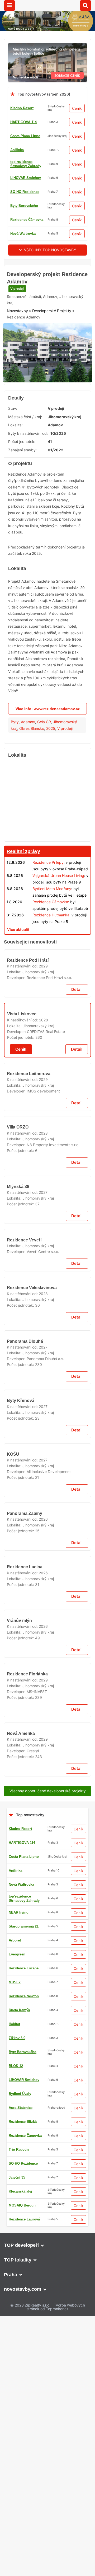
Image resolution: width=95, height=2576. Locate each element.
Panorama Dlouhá (25, 2111)
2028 (44, 1256)
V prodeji (17, 319)
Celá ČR (44, 752)
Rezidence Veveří (24, 1794)
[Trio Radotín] (47, 268)
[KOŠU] (47, 2407)
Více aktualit (18, 960)
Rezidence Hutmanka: (51, 945)
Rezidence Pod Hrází (28, 1146)
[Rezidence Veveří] (47, 1760)
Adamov (28, 752)
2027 (43, 1696)
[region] (47, 831)
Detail (77, 1176)
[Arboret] (47, 2565)
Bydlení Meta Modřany (52, 919)
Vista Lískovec (22, 1250)
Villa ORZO (18, 1580)
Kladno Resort (22, 108)
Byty (15, 752)
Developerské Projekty (52, 341)
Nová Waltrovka (23, 234)
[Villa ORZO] (47, 1546)
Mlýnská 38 (18, 1689)
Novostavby (17, 341)
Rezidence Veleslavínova (32, 2007)
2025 (51, 759)
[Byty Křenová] (47, 2188)
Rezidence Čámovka (27, 220)
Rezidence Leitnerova (29, 1361)
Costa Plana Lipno (25, 136)
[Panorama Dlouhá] (47, 2078)
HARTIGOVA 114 (23, 122)
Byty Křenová (20, 2221)
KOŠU (13, 2440)
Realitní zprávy (23, 882)
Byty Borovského (24, 206)
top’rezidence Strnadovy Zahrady (26, 164)
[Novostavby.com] (48, 5)
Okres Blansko (32, 759)
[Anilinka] (47, 2267)
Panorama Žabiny (25, 2550)
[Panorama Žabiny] (47, 2517)
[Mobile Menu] (9, 6)
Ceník (77, 108)
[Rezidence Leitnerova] (47, 1327)
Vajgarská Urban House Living (58, 906)
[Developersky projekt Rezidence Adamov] (47, 356)
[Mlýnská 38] (47, 1656)
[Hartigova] (47, 1833)
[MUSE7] (47, 972)
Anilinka (17, 150)
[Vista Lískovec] (47, 1217)
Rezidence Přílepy (48, 893)
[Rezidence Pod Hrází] (47, 1113)
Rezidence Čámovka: (51, 932)
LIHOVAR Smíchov (26, 178)
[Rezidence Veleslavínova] (47, 1974)
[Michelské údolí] (47, 46)
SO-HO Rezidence (25, 192)
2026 (43, 2556)
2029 (43, 1152)
